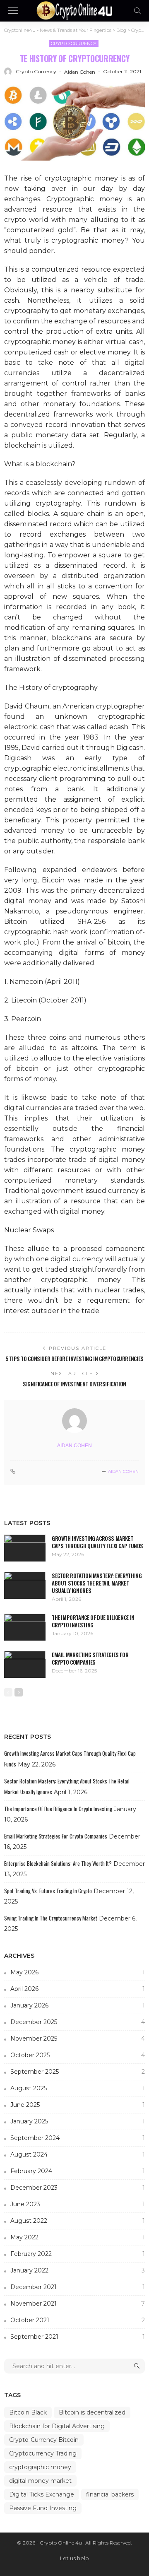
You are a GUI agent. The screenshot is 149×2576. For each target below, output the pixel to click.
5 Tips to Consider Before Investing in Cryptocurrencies (74, 1359)
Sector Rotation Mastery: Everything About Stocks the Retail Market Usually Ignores (97, 1583)
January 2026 (78, 2005)
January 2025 (78, 2121)
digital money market (40, 2481)
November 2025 (78, 2039)
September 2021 (78, 2337)
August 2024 (78, 2154)
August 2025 (78, 2088)
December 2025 (78, 2022)
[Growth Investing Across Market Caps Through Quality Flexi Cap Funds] (25, 1548)
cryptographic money (40, 2467)
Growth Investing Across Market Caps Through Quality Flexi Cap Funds (97, 1542)
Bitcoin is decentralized (92, 2412)
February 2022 (78, 2254)
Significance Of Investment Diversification (74, 1384)
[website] (13, 1472)
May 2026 (78, 1972)
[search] (137, 11)
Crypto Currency (74, 43)
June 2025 (78, 2105)
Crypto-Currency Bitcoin (44, 2440)
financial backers (110, 2494)
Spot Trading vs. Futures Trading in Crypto (48, 1891)
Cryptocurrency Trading (43, 2453)
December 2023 (78, 2188)
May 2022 (78, 2237)
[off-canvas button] (13, 11)
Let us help (74, 2558)
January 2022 (78, 2270)
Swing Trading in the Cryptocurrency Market (51, 1918)
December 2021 (78, 2287)
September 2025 (78, 2072)
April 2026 (78, 1989)
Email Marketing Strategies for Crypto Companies (90, 1658)
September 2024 (78, 2138)
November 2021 (78, 2304)
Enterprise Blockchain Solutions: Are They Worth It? (58, 1863)
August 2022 (78, 2221)
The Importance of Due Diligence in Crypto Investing (93, 1621)
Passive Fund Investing (43, 2508)
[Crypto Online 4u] (74, 10)
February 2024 (78, 2171)
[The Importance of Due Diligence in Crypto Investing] (25, 1627)
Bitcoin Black (28, 2412)
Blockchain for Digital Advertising (57, 2426)
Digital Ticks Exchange (42, 2494)
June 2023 (78, 2204)
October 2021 (78, 2320)
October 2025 (78, 2055)
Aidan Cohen (80, 72)
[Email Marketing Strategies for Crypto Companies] (25, 1664)
